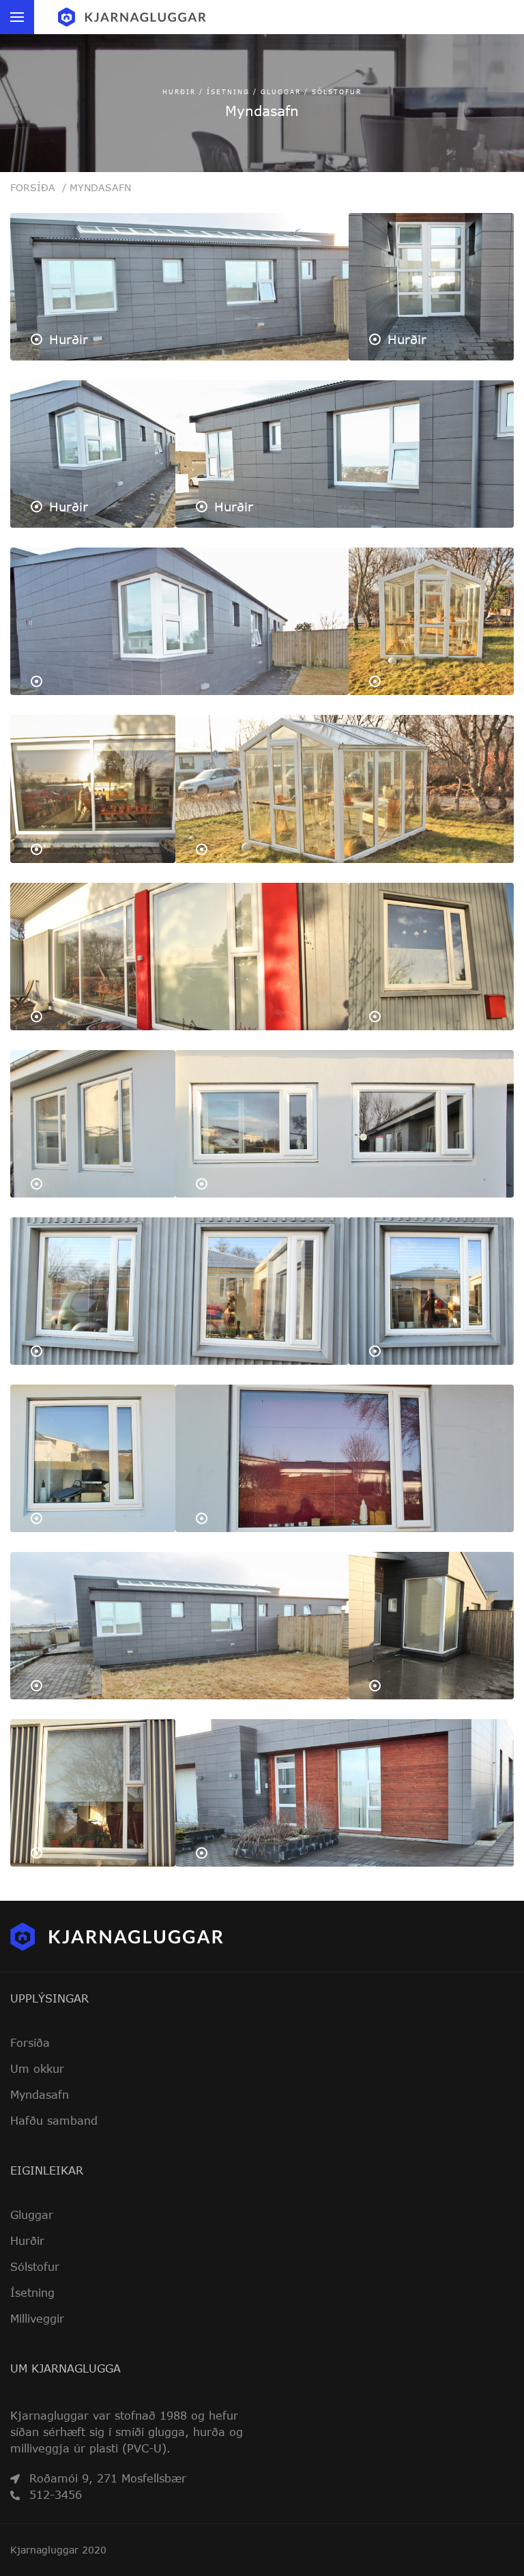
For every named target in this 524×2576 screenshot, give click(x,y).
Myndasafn (100, 187)
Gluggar (32, 2215)
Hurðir (27, 2241)
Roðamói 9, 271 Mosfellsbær (108, 2478)
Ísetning (32, 2293)
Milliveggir (37, 2319)
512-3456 (56, 2494)
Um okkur (37, 2069)
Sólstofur (35, 2267)
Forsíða (38, 187)
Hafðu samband (54, 2121)
